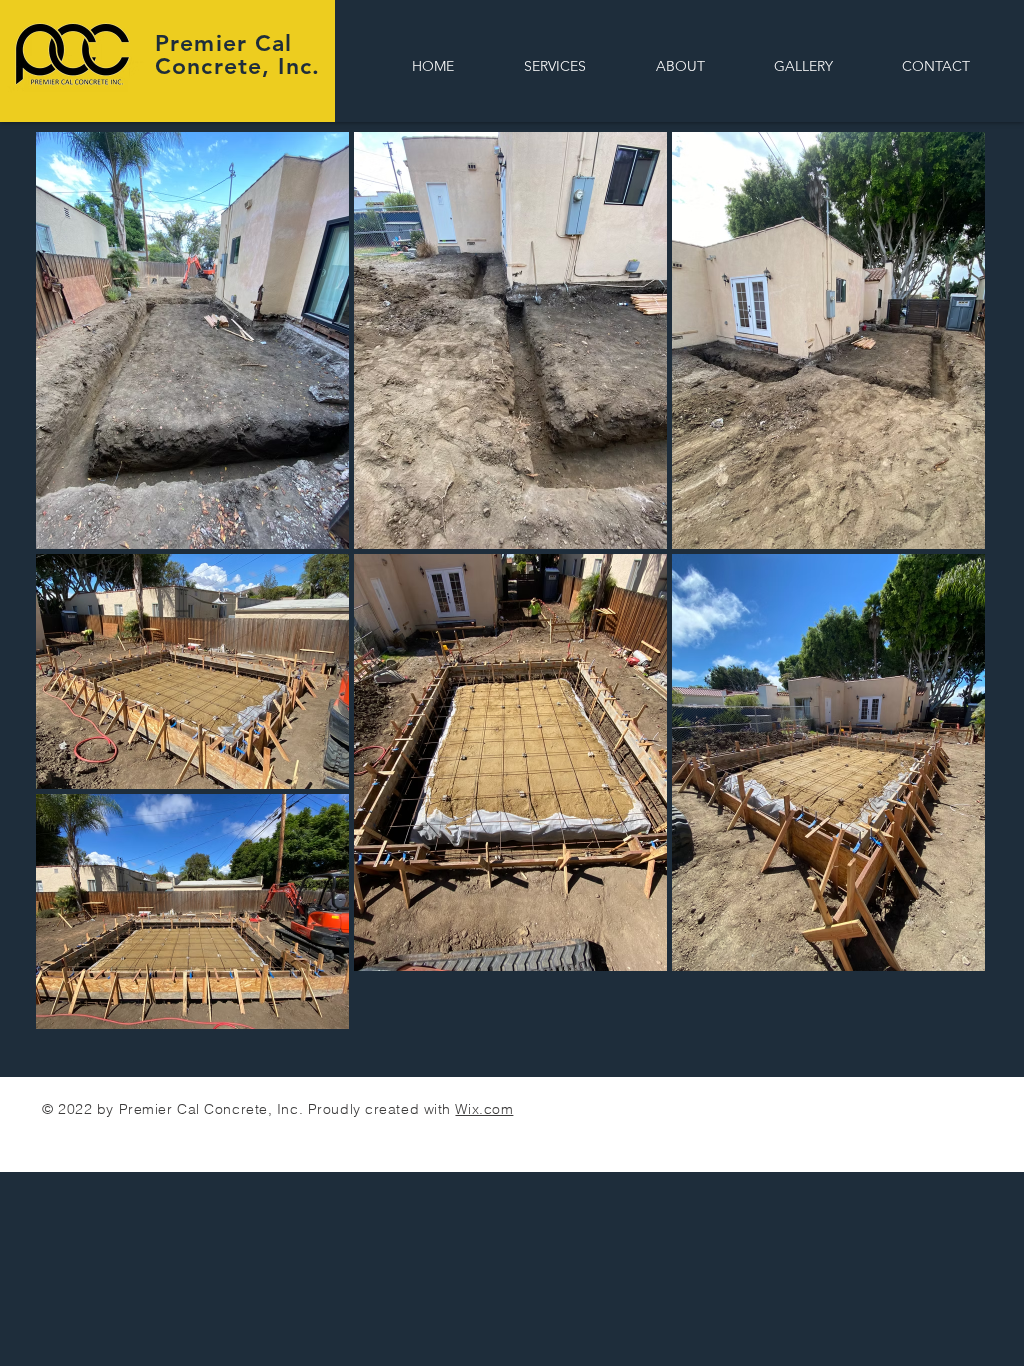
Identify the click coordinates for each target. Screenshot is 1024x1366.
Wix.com (484, 1109)
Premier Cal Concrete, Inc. (237, 54)
